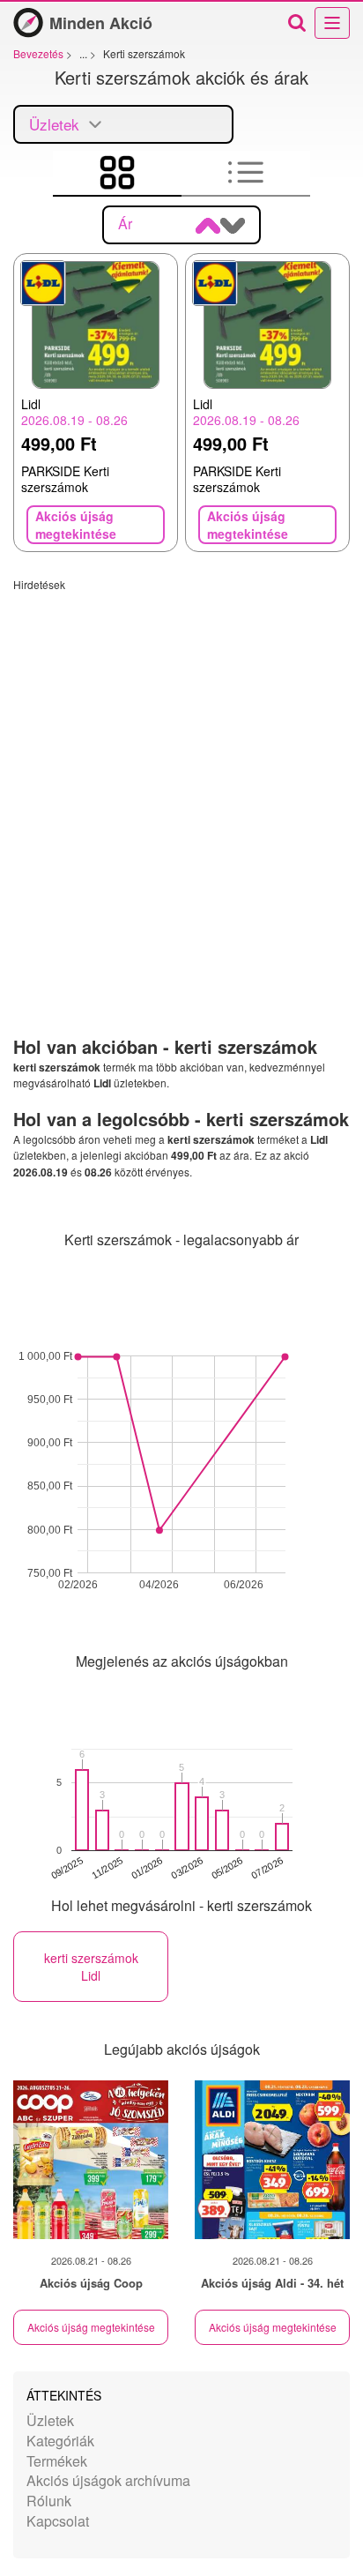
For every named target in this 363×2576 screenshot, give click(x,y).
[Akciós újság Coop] (91, 2160)
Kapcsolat (58, 2521)
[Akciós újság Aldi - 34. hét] (272, 2160)
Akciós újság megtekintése (91, 2327)
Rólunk (49, 2501)
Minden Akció (101, 23)
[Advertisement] (181, 773)
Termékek (57, 2461)
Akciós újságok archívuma (108, 2480)
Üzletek (50, 2420)
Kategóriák (60, 2441)
